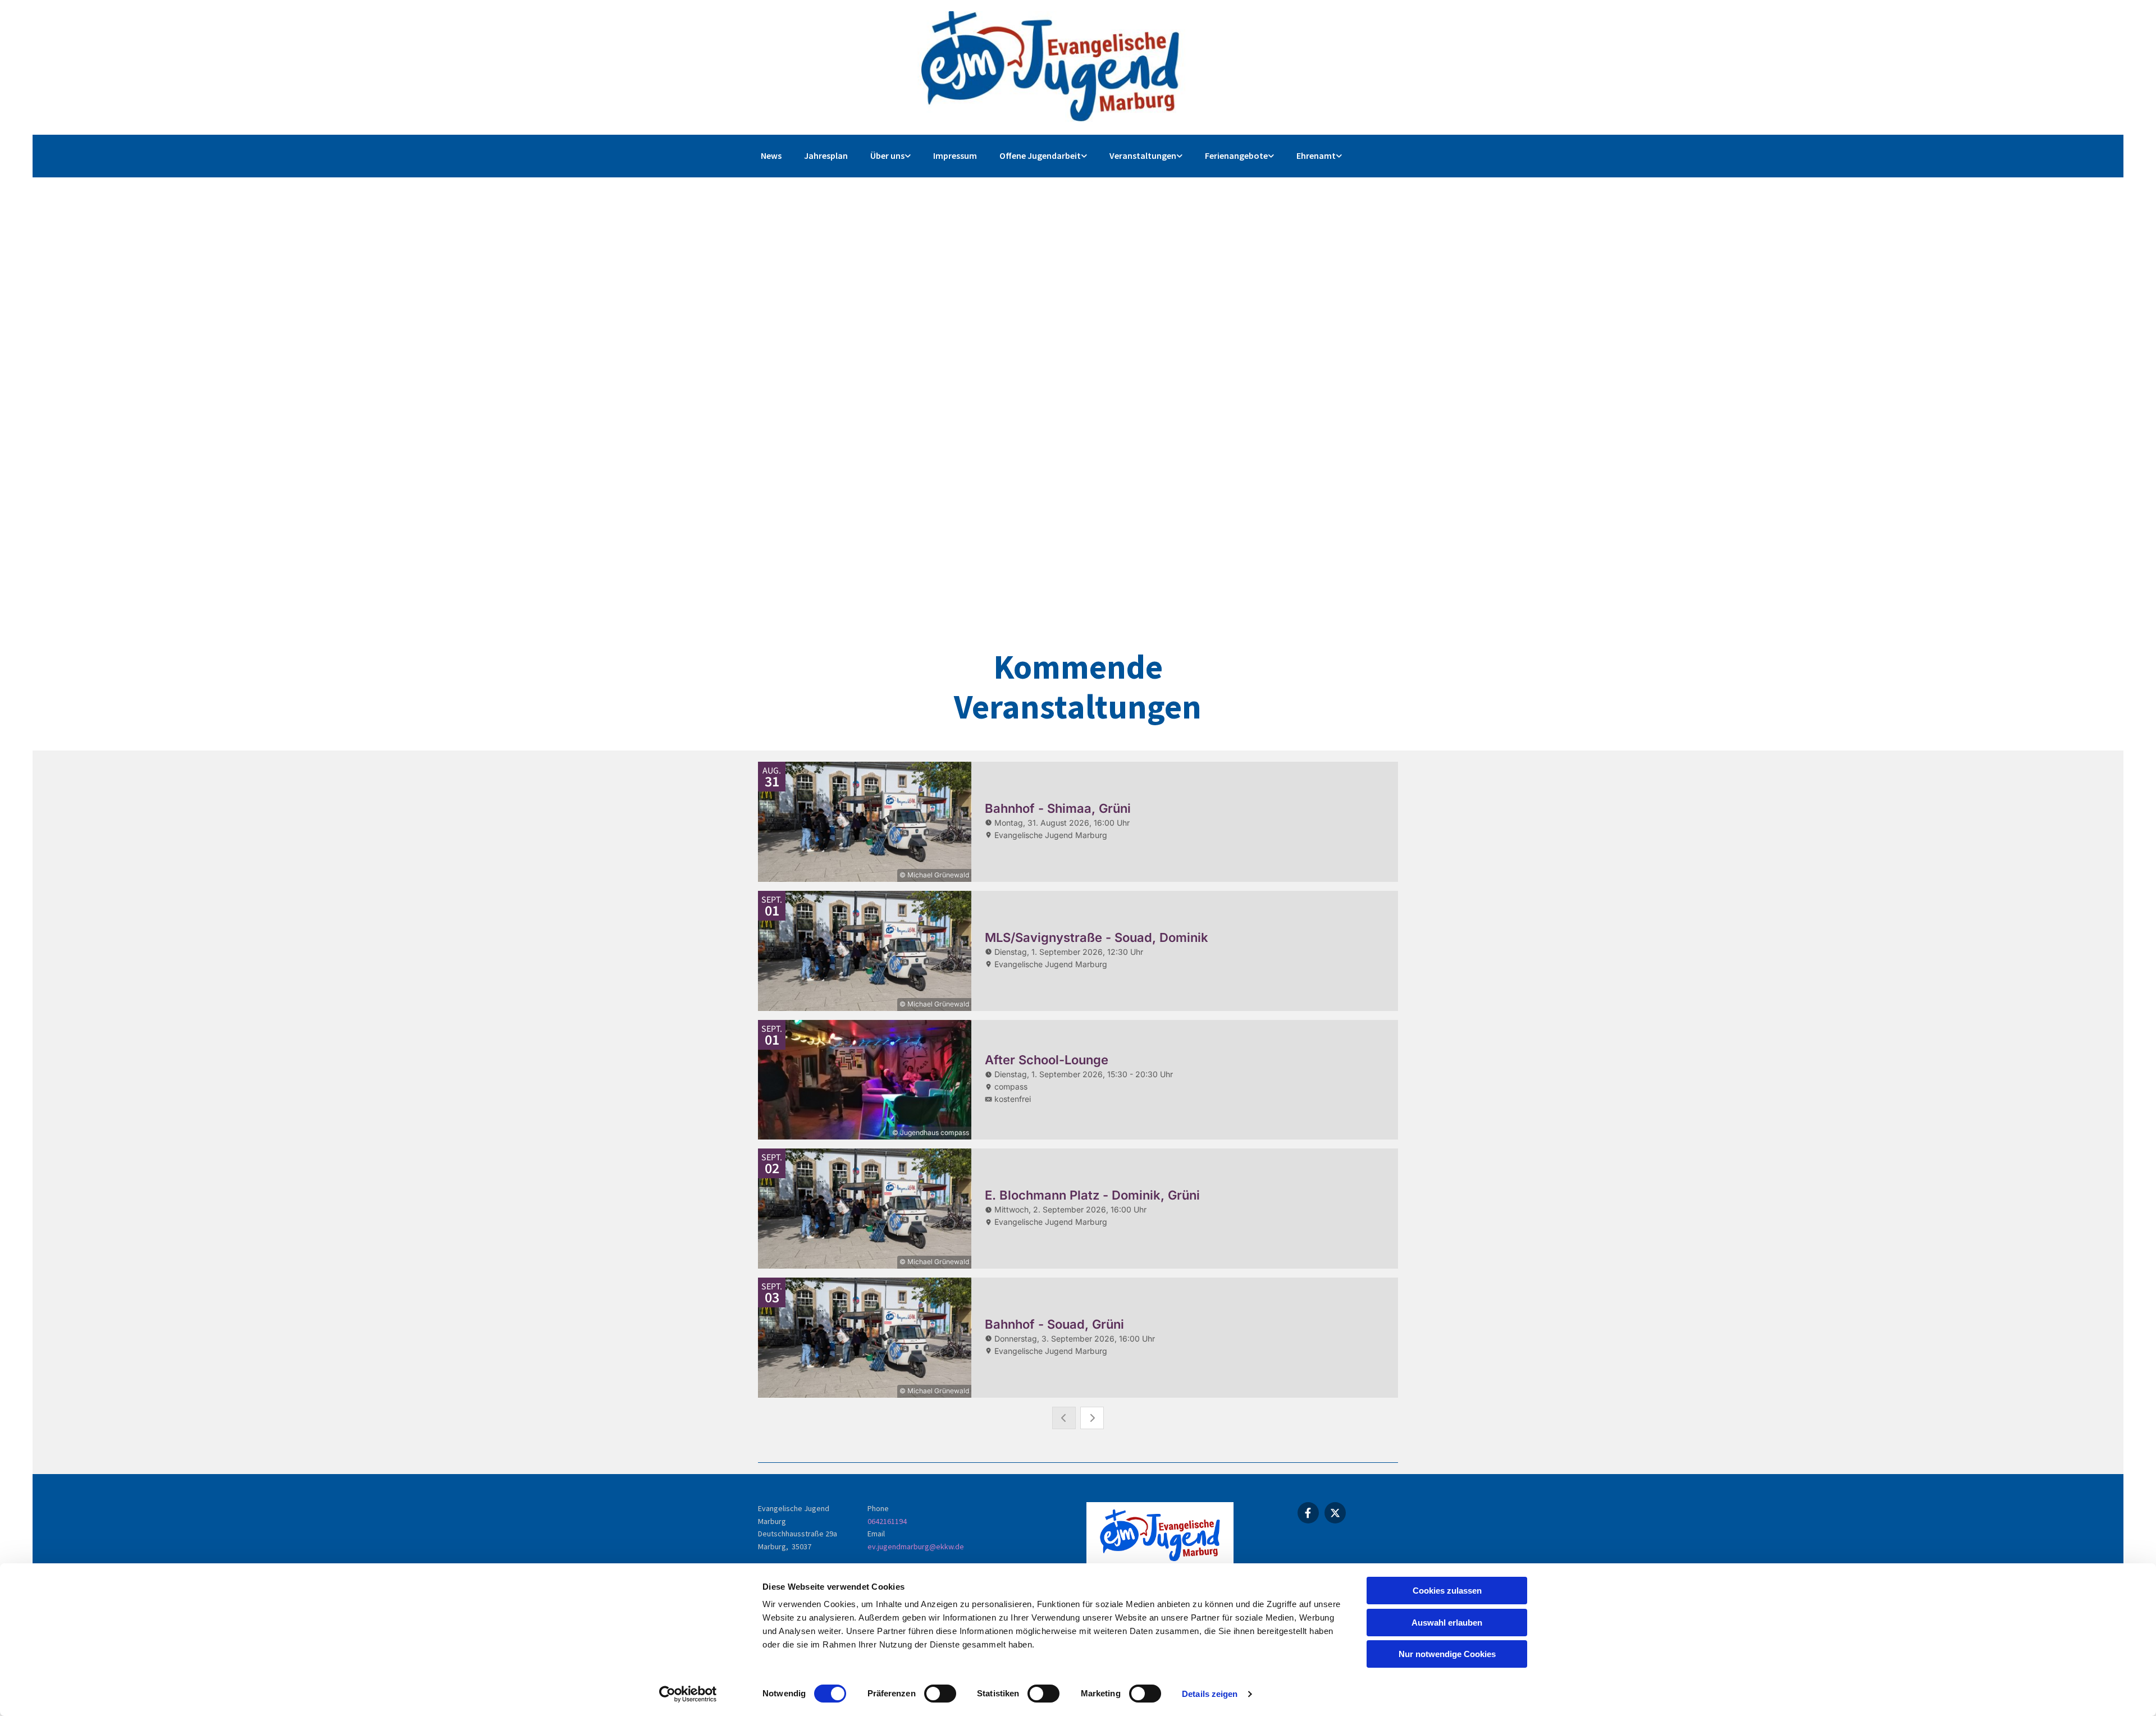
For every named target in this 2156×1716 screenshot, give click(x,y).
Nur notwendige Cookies (1447, 1654)
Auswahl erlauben (1447, 1623)
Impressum (955, 155)
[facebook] (1308, 1513)
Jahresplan (826, 155)
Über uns (887, 155)
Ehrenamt (1316, 155)
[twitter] (1335, 1513)
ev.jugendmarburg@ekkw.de (916, 1546)
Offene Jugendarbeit (1040, 155)
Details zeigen (1210, 1694)
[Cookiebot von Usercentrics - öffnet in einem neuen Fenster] (688, 1694)
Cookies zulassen (1447, 1591)
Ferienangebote (1236, 155)
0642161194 (887, 1521)
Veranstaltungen (1143, 155)
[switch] (940, 1694)
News (771, 155)
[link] (890, 156)
